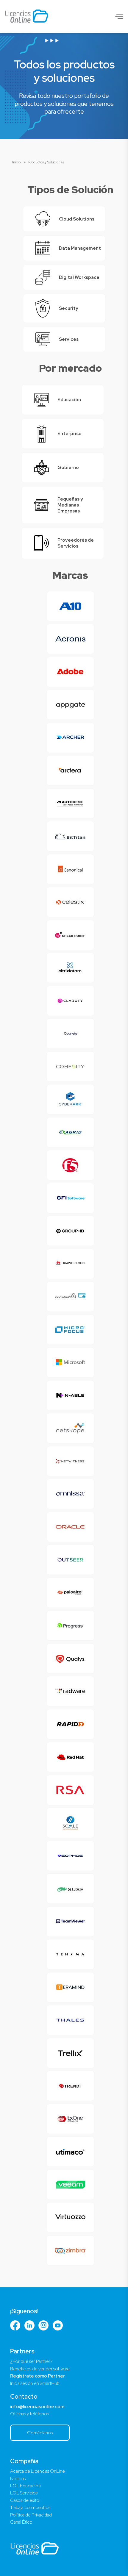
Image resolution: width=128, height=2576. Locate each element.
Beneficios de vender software (40, 2369)
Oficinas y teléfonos (29, 2414)
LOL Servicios (24, 2493)
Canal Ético (21, 2522)
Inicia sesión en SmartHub (35, 2383)
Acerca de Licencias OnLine (38, 2471)
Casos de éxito (25, 2500)
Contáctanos (40, 2433)
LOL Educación (25, 2486)
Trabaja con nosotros (30, 2508)
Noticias (18, 2479)
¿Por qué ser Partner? (31, 2361)
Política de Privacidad (31, 2515)
